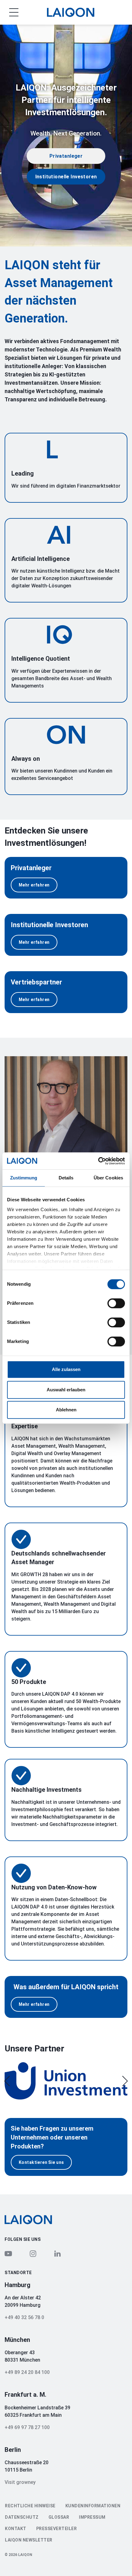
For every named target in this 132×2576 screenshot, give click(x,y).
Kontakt (16, 2529)
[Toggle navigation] (9, 12)
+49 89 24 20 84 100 (27, 2372)
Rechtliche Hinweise (30, 2506)
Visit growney (20, 2482)
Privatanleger (66, 156)
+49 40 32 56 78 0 (24, 2317)
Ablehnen (66, 1410)
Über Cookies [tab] (108, 1178)
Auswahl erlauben (66, 1390)
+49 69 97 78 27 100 (27, 2427)
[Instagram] (33, 2253)
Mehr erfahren (34, 885)
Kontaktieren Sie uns (41, 2162)
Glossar (59, 2517)
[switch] (116, 1303)
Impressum (92, 2517)
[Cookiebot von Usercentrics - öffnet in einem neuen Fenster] (98, 1161)
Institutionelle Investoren (66, 177)
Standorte (18, 2273)
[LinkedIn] (57, 2253)
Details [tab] (66, 1178)
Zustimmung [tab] (24, 1178)
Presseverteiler (57, 2529)
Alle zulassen (66, 1369)
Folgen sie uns (23, 2239)
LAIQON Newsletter (29, 2540)
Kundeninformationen (93, 2506)
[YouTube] (8, 2253)
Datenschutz (22, 2517)
